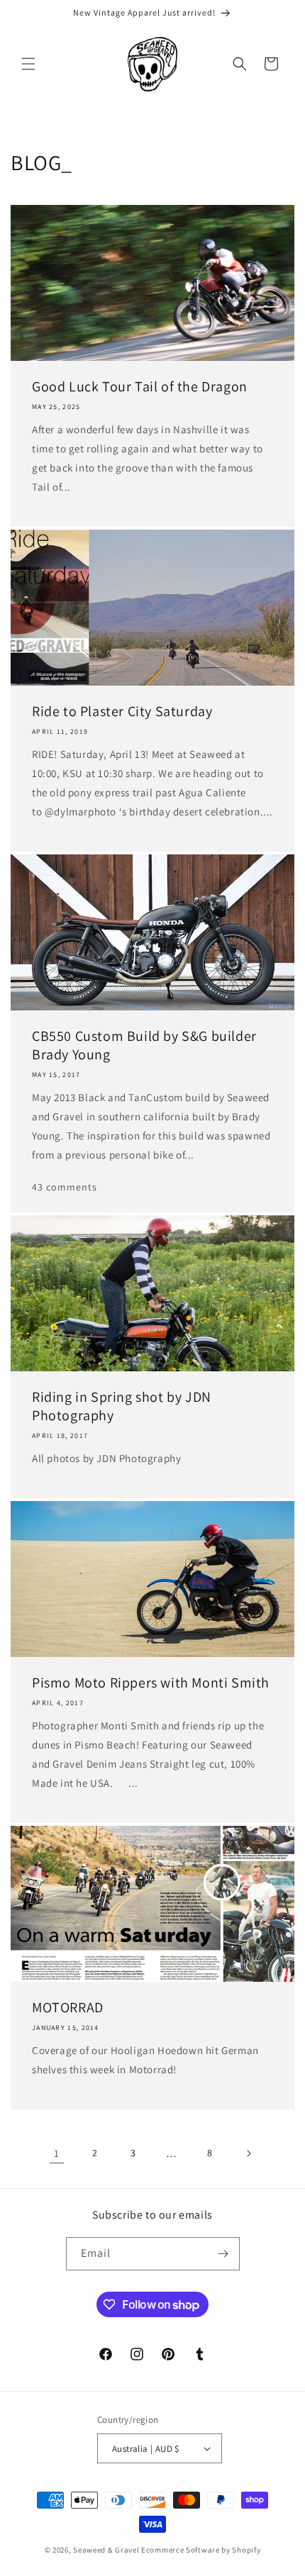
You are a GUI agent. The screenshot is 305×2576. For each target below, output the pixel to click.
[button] (28, 64)
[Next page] (248, 2153)
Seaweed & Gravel (106, 2550)
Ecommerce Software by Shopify (201, 2550)
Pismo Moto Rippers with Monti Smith (151, 1683)
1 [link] (57, 2153)
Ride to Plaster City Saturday (122, 711)
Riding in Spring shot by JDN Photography (122, 1406)
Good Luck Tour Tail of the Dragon (140, 386)
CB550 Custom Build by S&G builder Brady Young (144, 1045)
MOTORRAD (68, 2007)
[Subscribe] (223, 2254)
